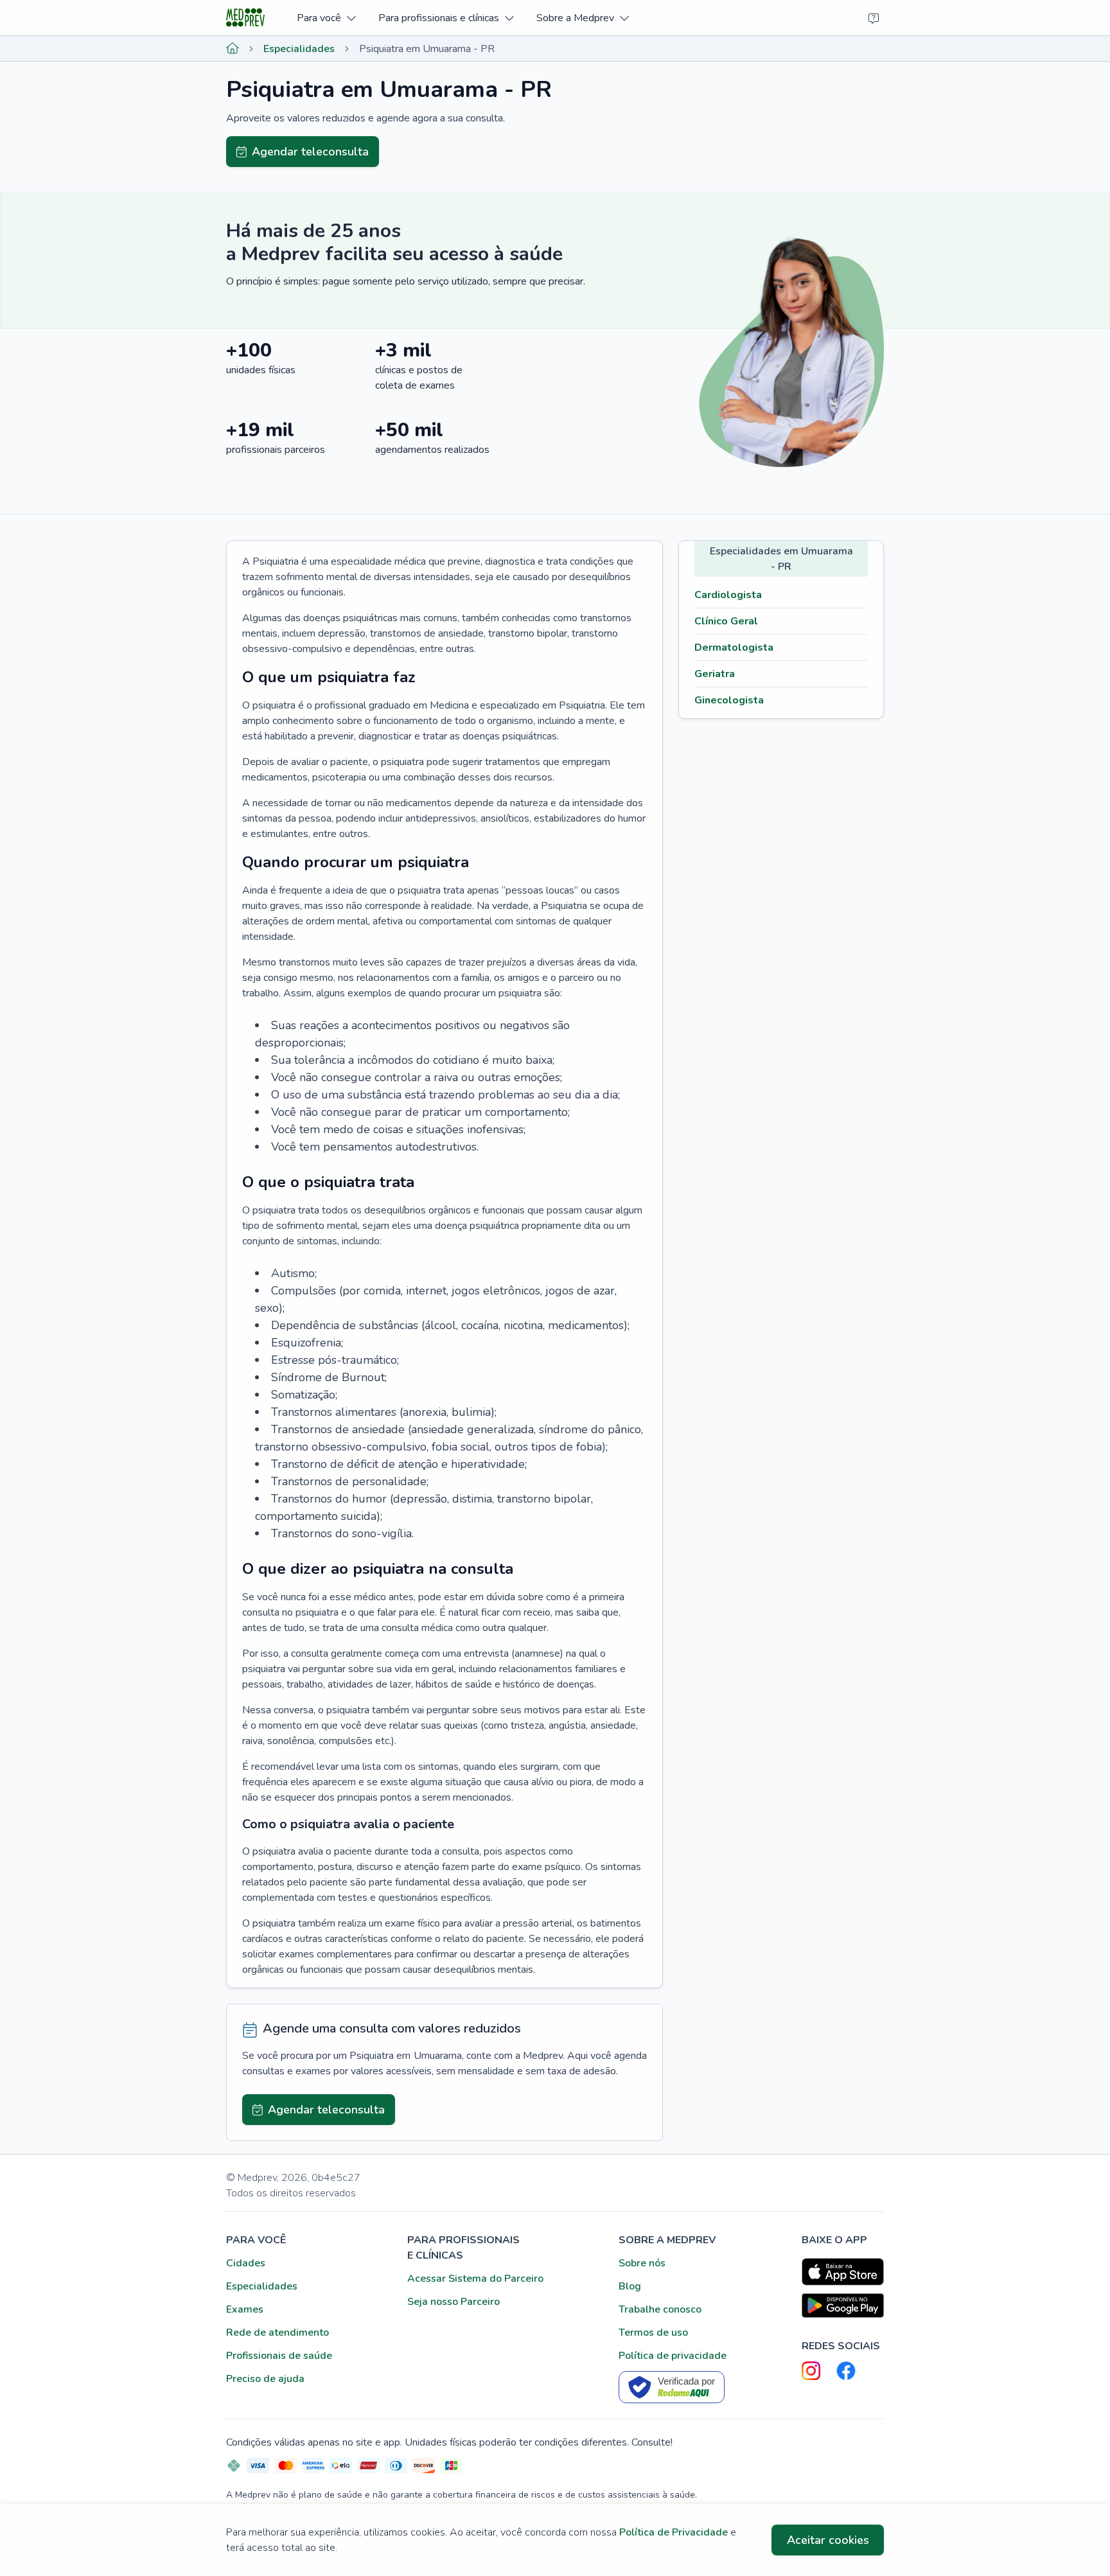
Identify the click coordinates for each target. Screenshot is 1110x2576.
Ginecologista (729, 700)
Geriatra (715, 674)
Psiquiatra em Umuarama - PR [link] (427, 49)
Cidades (246, 2263)
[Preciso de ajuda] (874, 18)
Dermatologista (734, 648)
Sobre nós (642, 2263)
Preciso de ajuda (265, 2379)
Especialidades (299, 49)
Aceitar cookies (828, 2540)
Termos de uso (653, 2333)
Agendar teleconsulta (310, 152)
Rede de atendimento (277, 2333)
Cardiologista (728, 595)
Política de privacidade (673, 2356)
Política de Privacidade (674, 2532)
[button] (326, 18)
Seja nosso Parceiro (454, 2302)
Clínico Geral (726, 621)
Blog (630, 2286)
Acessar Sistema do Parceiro (475, 2279)
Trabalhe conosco (660, 2309)
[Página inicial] (233, 49)
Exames (245, 2309)
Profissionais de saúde (279, 2356)
